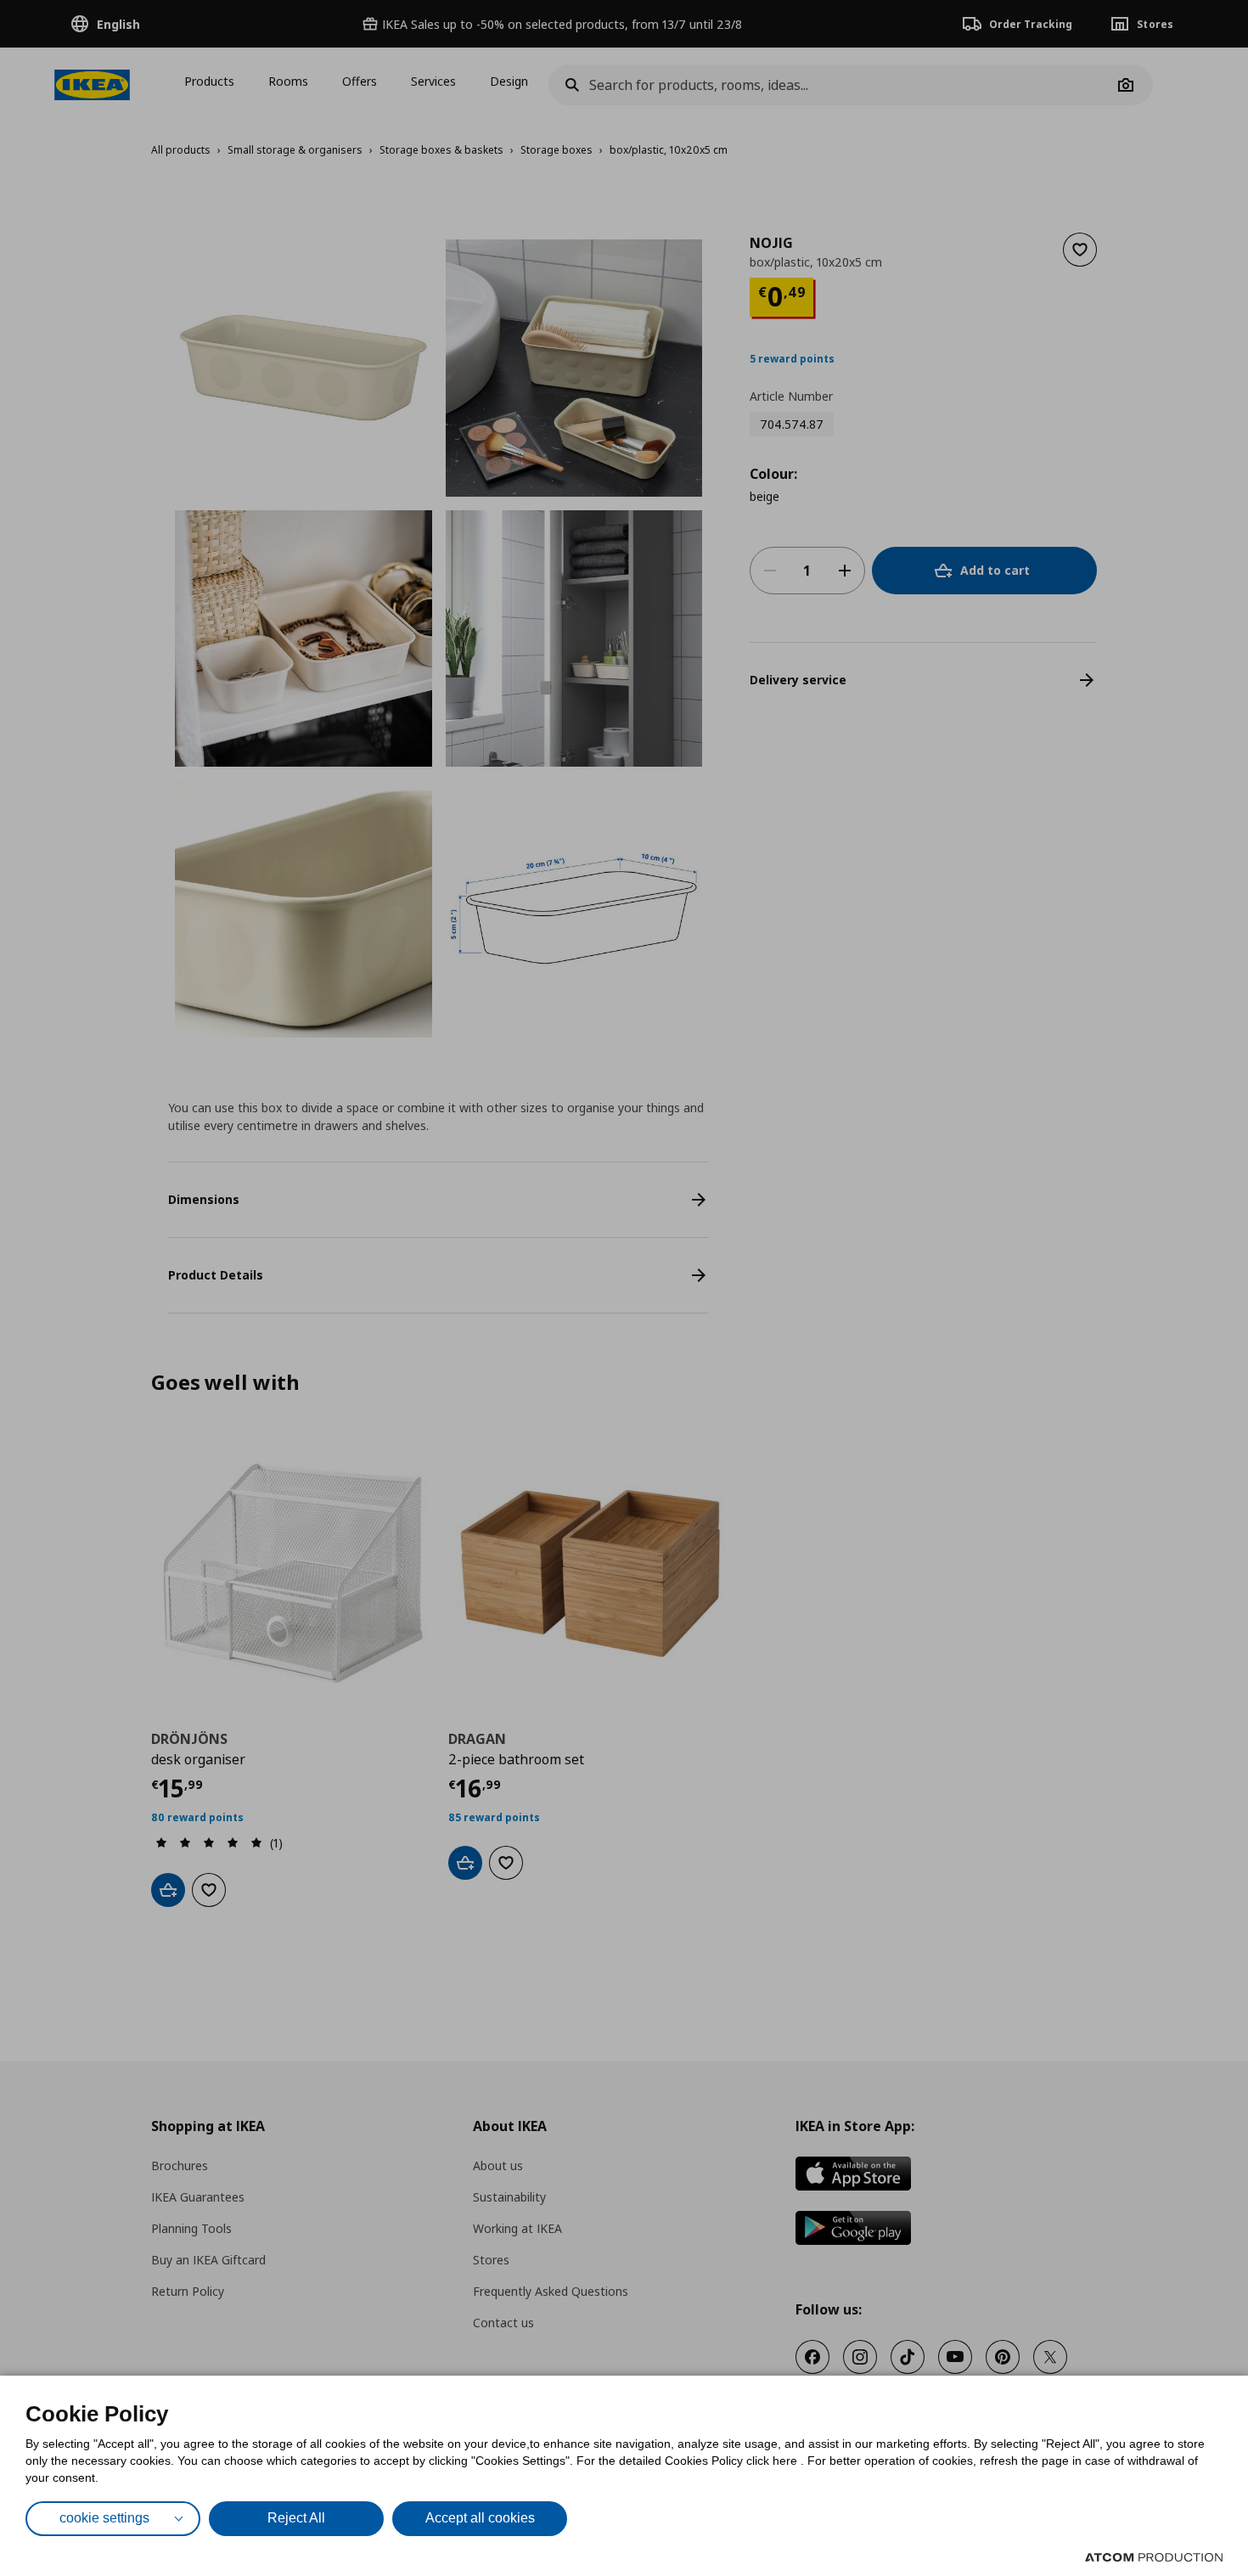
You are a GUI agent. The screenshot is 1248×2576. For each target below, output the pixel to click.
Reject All (296, 2518)
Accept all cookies (480, 2518)
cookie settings (104, 2518)
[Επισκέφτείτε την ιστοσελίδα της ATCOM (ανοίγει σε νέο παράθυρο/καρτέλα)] (1154, 2557)
